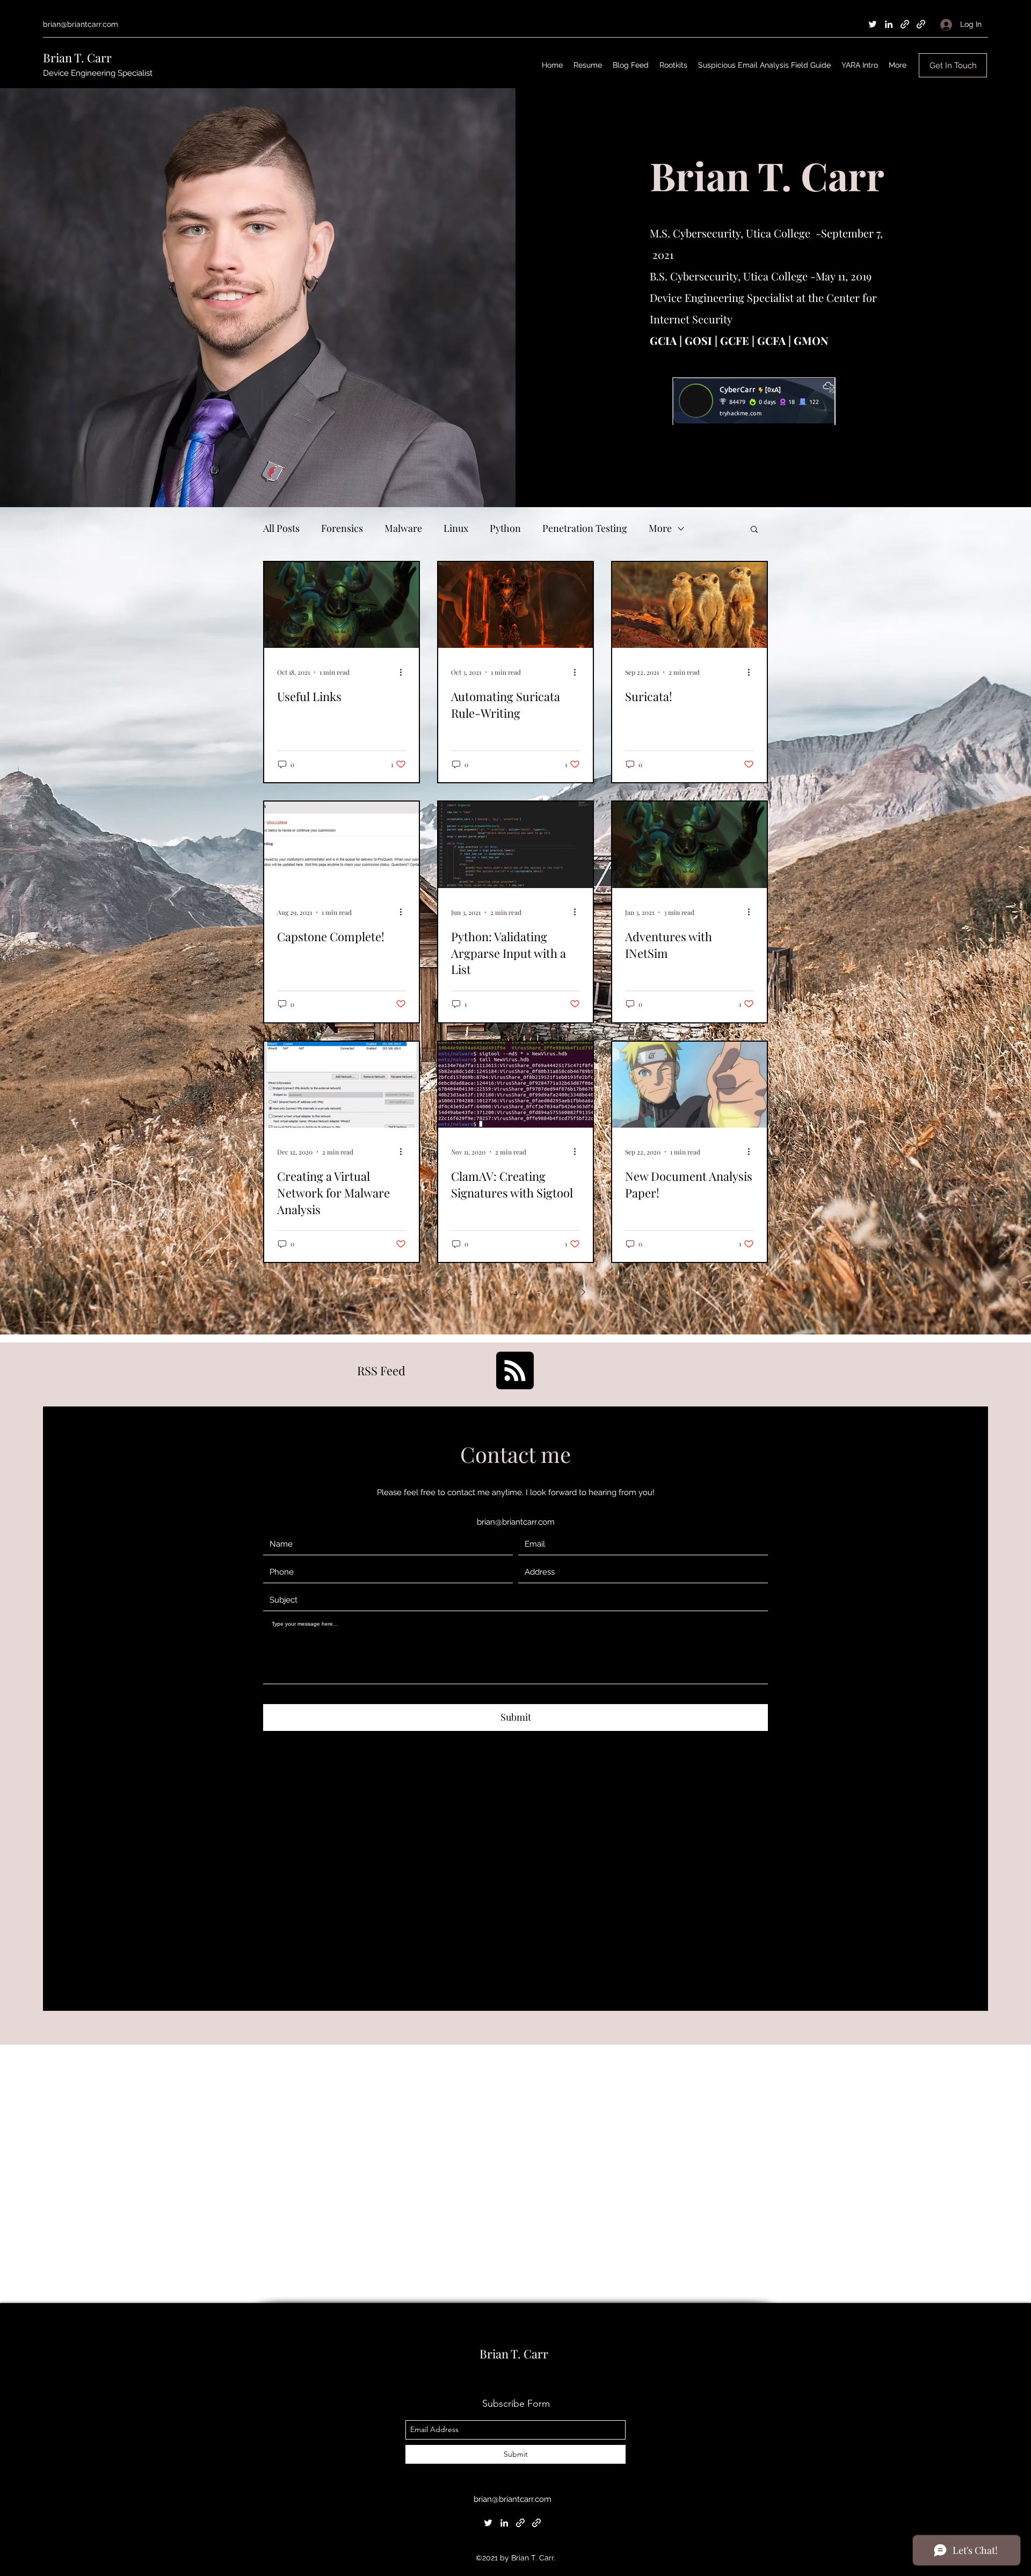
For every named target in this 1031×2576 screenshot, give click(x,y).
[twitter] (873, 24)
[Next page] (583, 1292)
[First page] (425, 1292)
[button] (754, 530)
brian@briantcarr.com (81, 24)
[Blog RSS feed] (515, 1371)
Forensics (342, 528)
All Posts (281, 528)
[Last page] (606, 1292)
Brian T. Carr (77, 57)
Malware (403, 528)
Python (505, 528)
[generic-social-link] (905, 24)
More (660, 528)
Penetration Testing (585, 528)
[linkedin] (889, 24)
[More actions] (404, 672)
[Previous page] (448, 1292)
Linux (456, 528)
